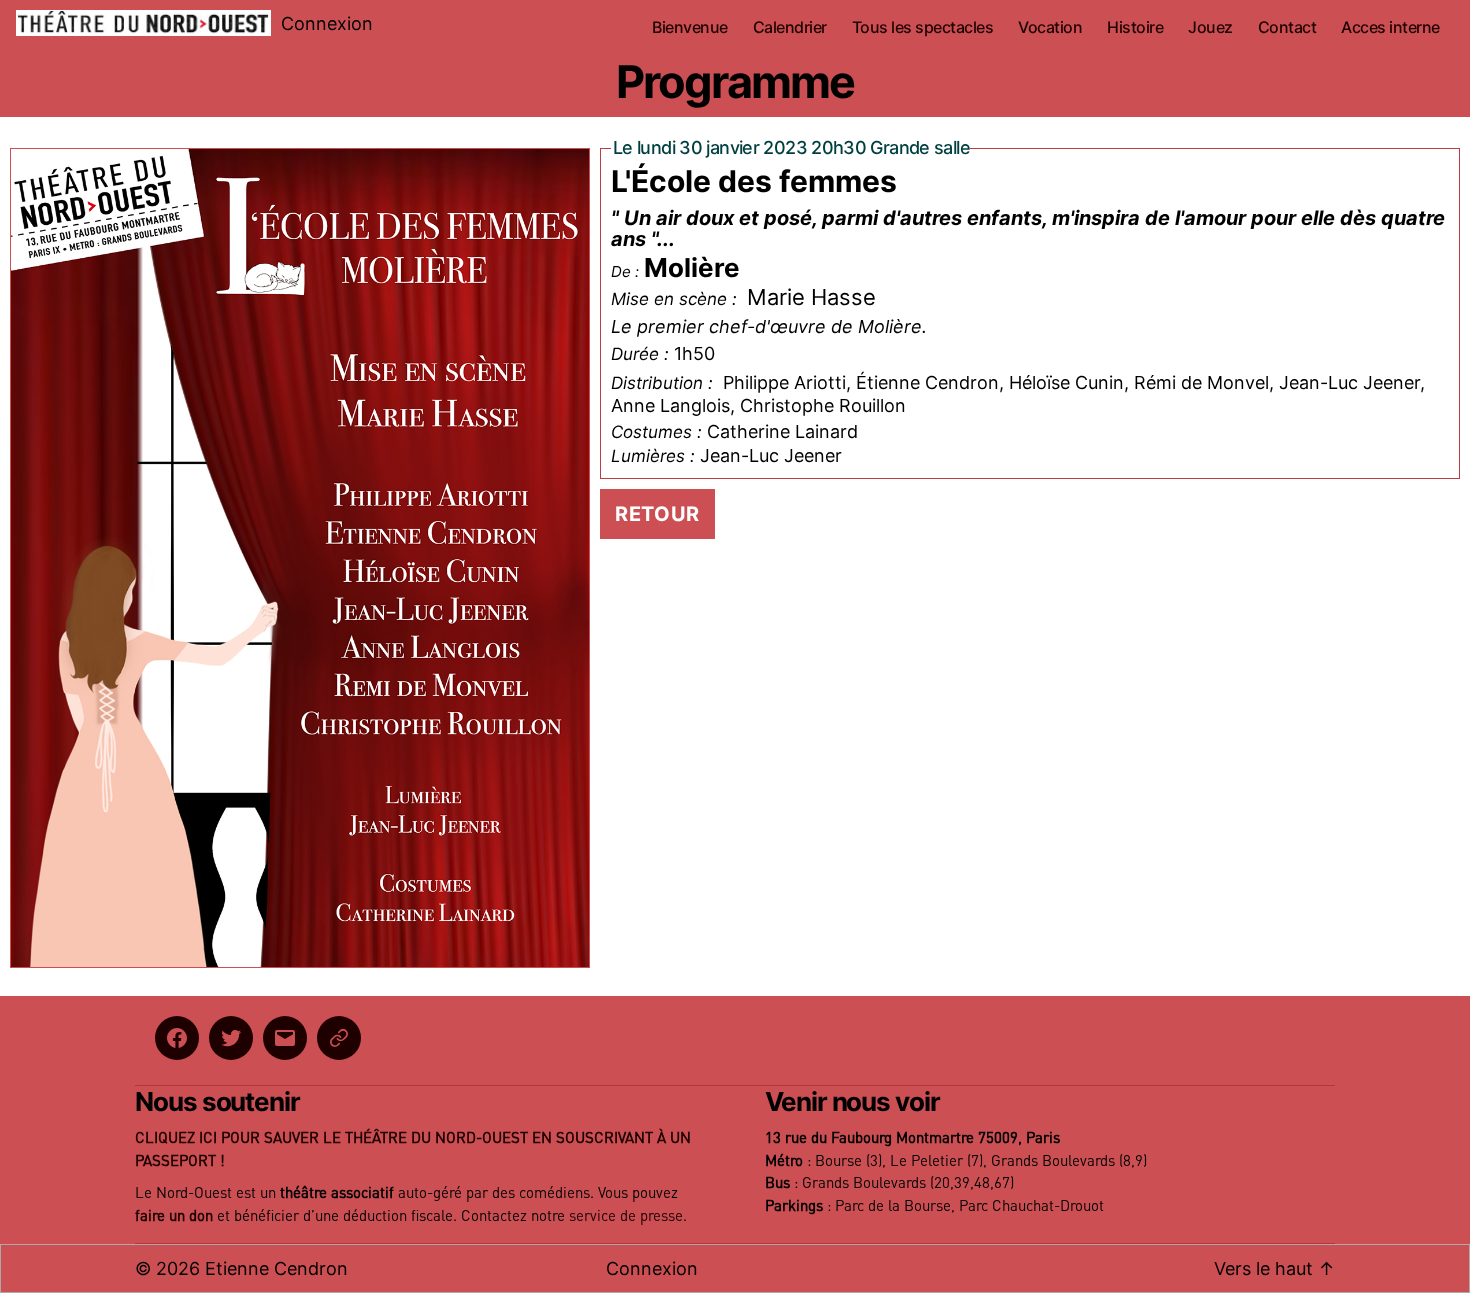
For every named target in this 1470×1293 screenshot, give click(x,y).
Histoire (1135, 27)
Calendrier (790, 27)
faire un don (174, 1216)
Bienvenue (690, 27)
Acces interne (1390, 27)
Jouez (1210, 27)
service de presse (626, 1216)
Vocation (1050, 27)
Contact (1287, 27)
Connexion (327, 23)
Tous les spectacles (923, 27)
